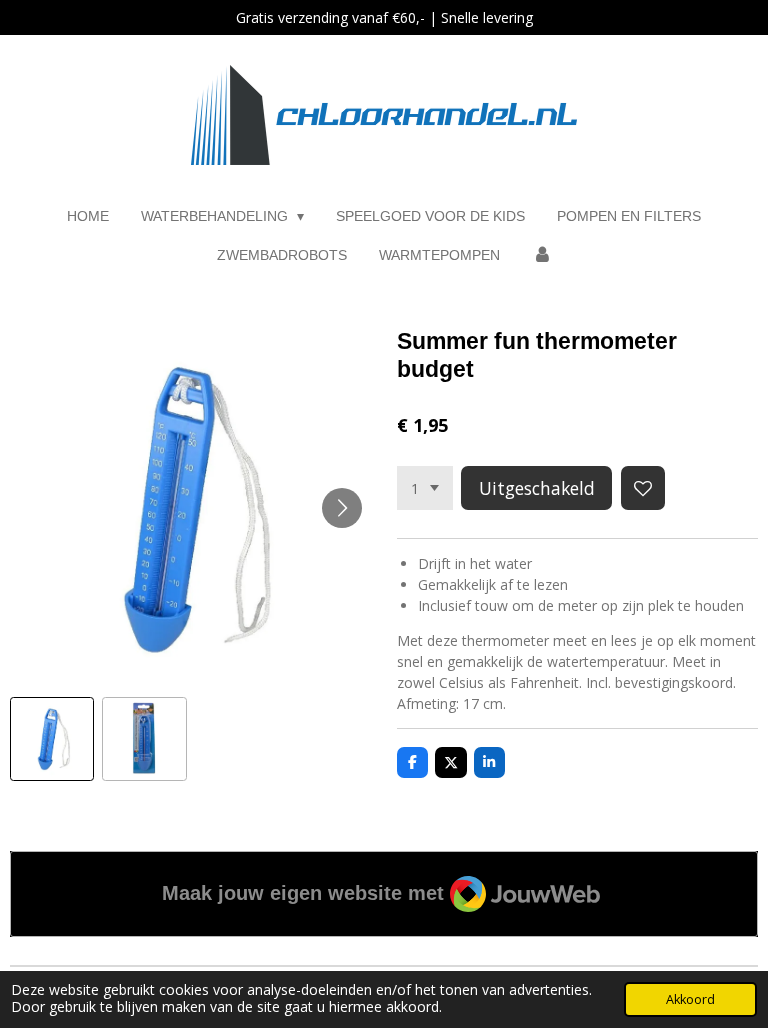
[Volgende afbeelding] (342, 508)
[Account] (542, 255)
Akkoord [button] (690, 999)
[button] (52, 739)
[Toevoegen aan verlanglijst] (643, 488)
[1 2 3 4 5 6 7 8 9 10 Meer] (425, 488)
